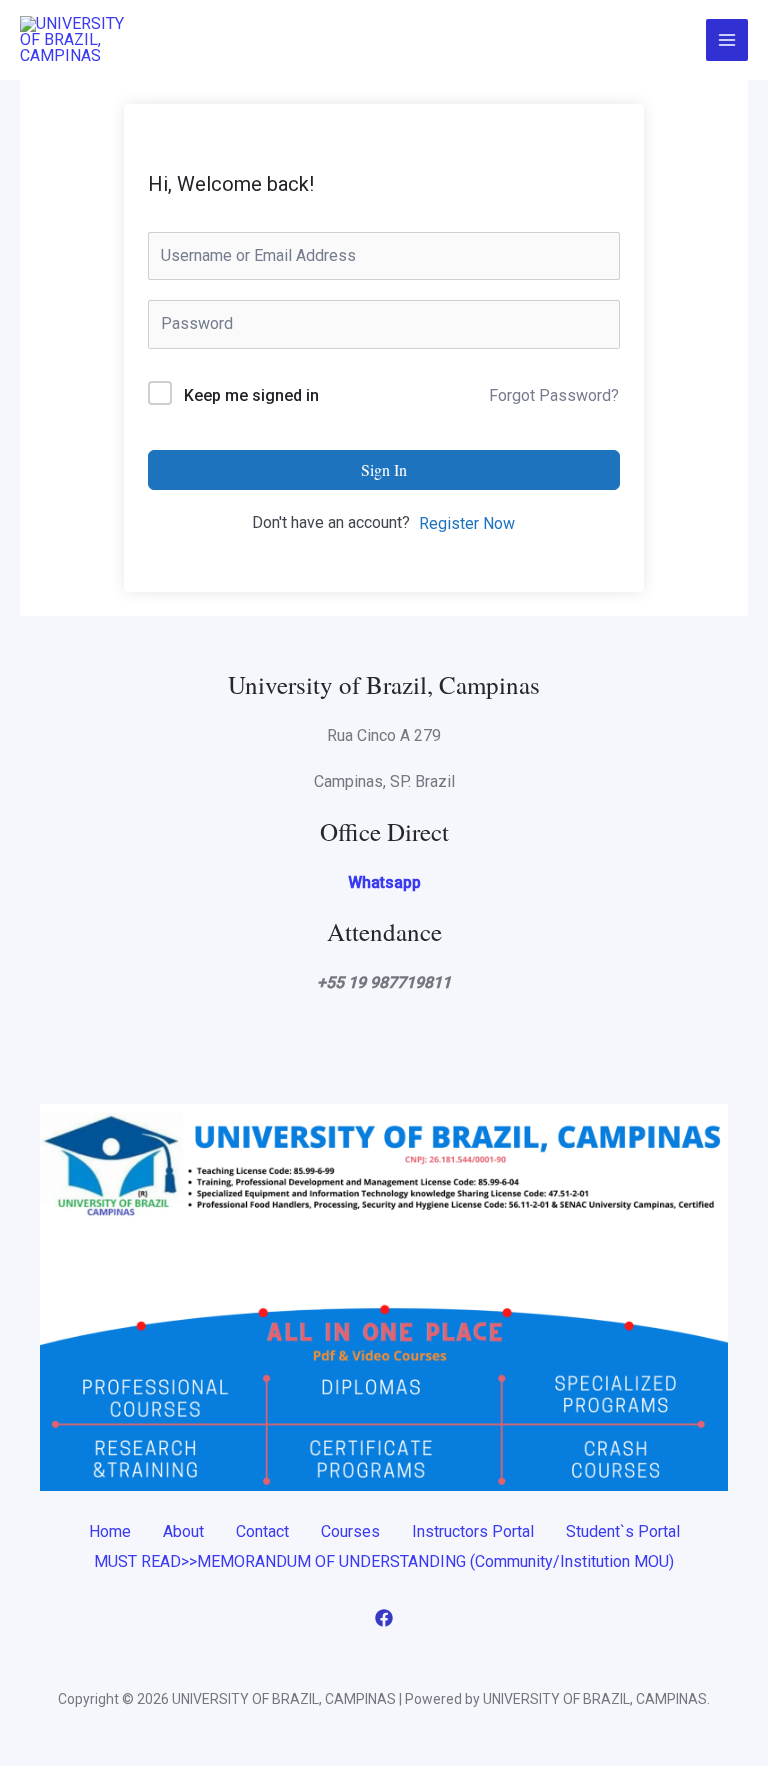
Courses (350, 1531)
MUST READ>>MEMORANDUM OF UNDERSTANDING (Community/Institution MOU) (384, 1561)
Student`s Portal (623, 1531)
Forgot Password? (554, 395)
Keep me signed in (251, 395)
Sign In (384, 469)
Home (110, 1531)
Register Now (467, 523)
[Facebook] (384, 1618)
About (183, 1531)
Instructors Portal (473, 1531)
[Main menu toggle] (727, 40)
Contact (262, 1531)
